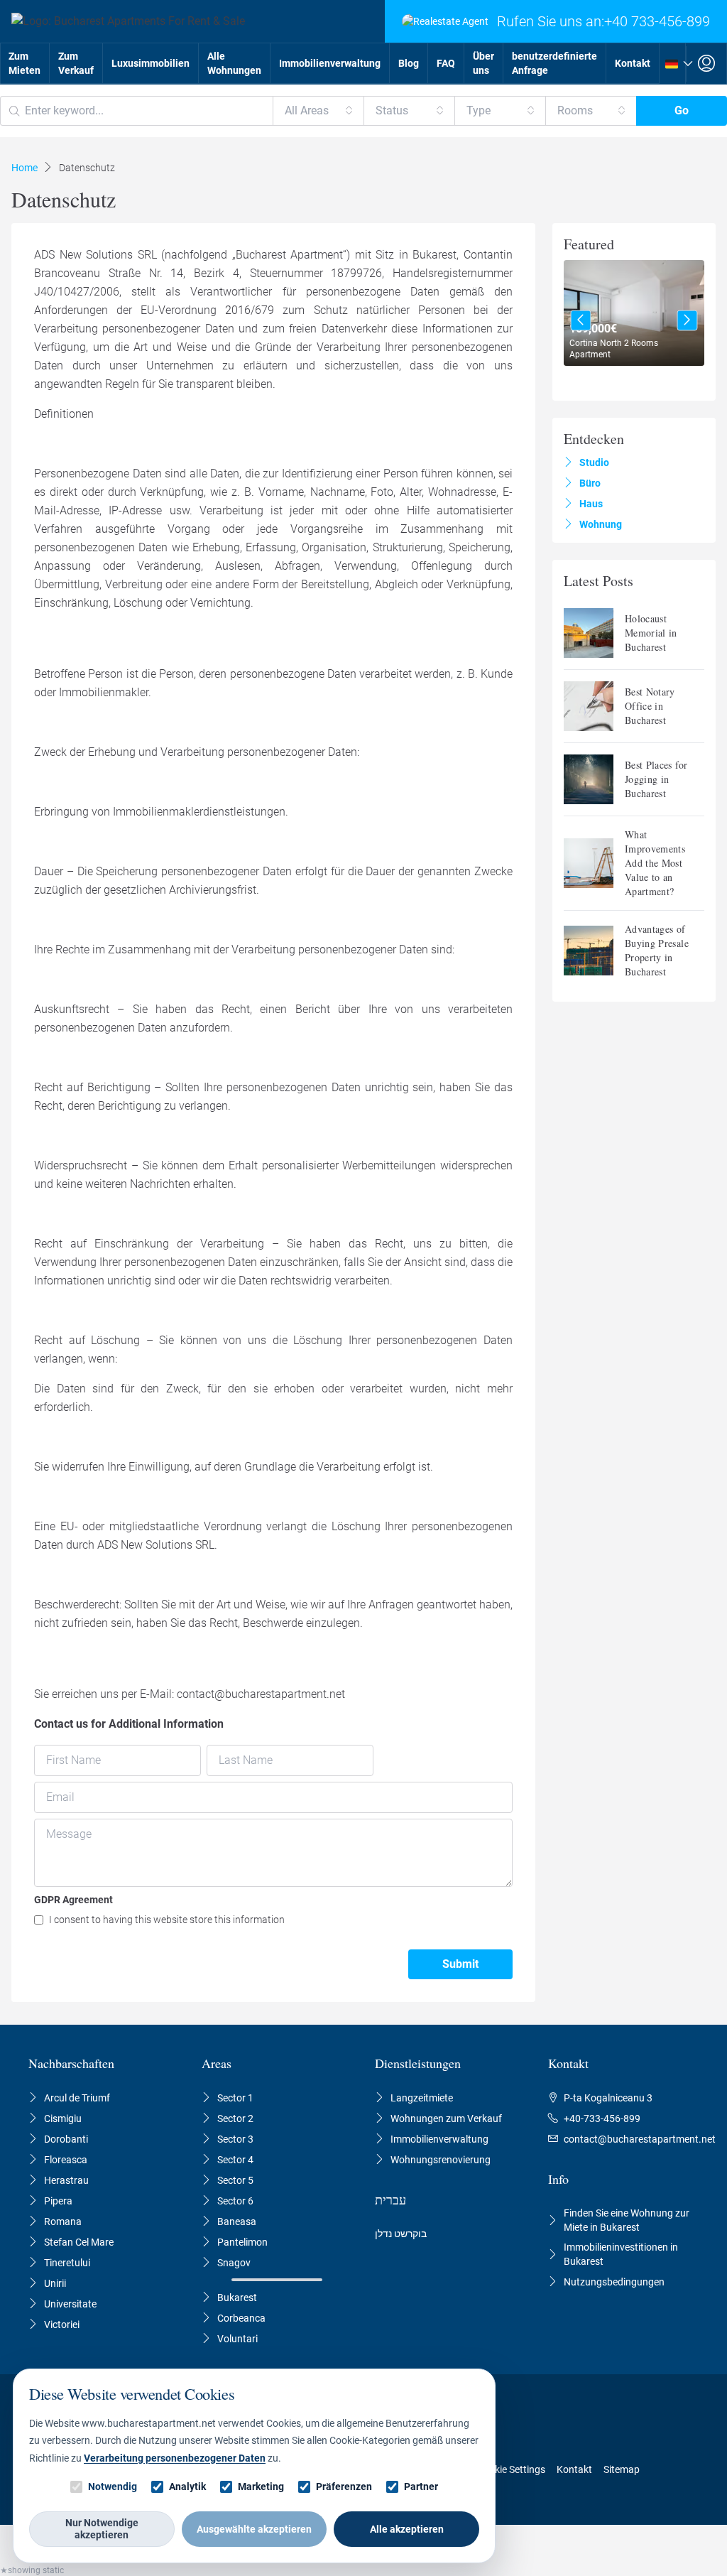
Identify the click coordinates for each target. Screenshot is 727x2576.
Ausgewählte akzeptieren (254, 2529)
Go (682, 110)
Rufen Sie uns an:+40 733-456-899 (603, 21)
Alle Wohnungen (234, 63)
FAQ (446, 63)
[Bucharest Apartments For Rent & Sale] (122, 21)
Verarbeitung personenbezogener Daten (175, 2458)
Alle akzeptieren (407, 2529)
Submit (460, 1964)
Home (24, 168)
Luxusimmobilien (151, 63)
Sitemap (622, 2469)
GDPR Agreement (73, 1900)
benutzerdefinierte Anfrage (554, 63)
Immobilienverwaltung (330, 63)
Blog (409, 63)
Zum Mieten (24, 63)
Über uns (483, 63)
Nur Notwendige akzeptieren (102, 2529)
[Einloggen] (706, 64)
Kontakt (633, 63)
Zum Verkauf (76, 63)
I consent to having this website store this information (167, 1920)
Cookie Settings (511, 2469)
